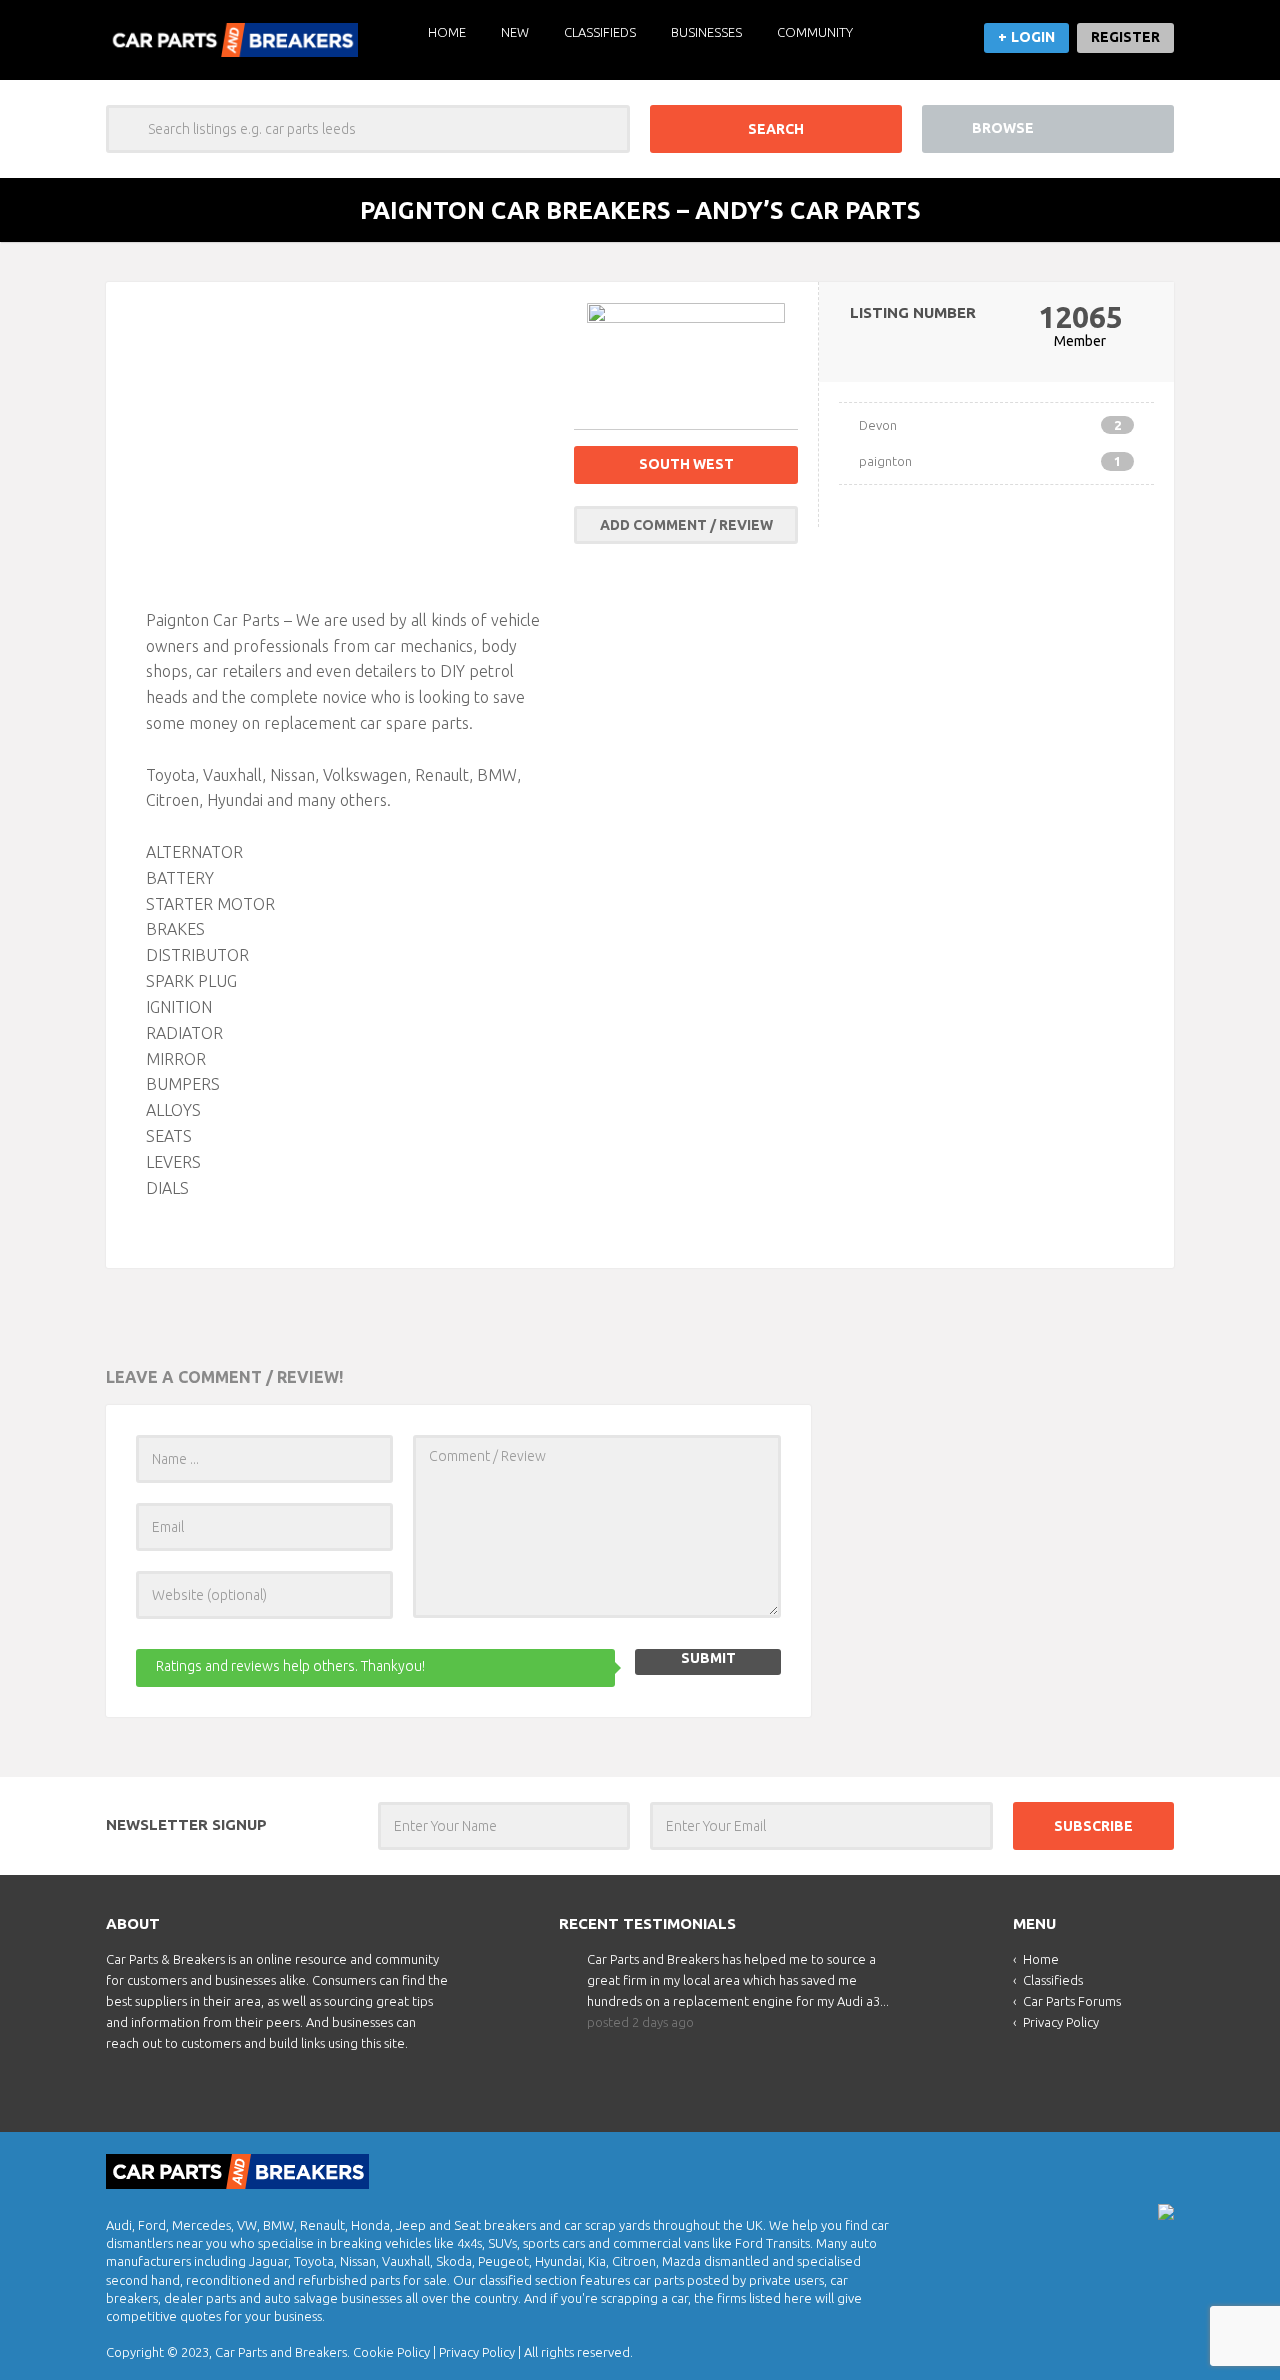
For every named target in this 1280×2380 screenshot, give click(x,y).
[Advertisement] (350, 442)
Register (1125, 37)
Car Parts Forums (1072, 2001)
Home (447, 32)
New (515, 32)
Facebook (1157, 2166)
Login (1033, 37)
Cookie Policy (391, 2352)
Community (815, 32)
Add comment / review (686, 525)
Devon (990, 425)
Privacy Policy (1061, 2022)
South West (686, 464)
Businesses (706, 32)
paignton (990, 461)
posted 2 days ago (640, 2022)
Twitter (1123, 2166)
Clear (606, 129)
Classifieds (600, 32)
